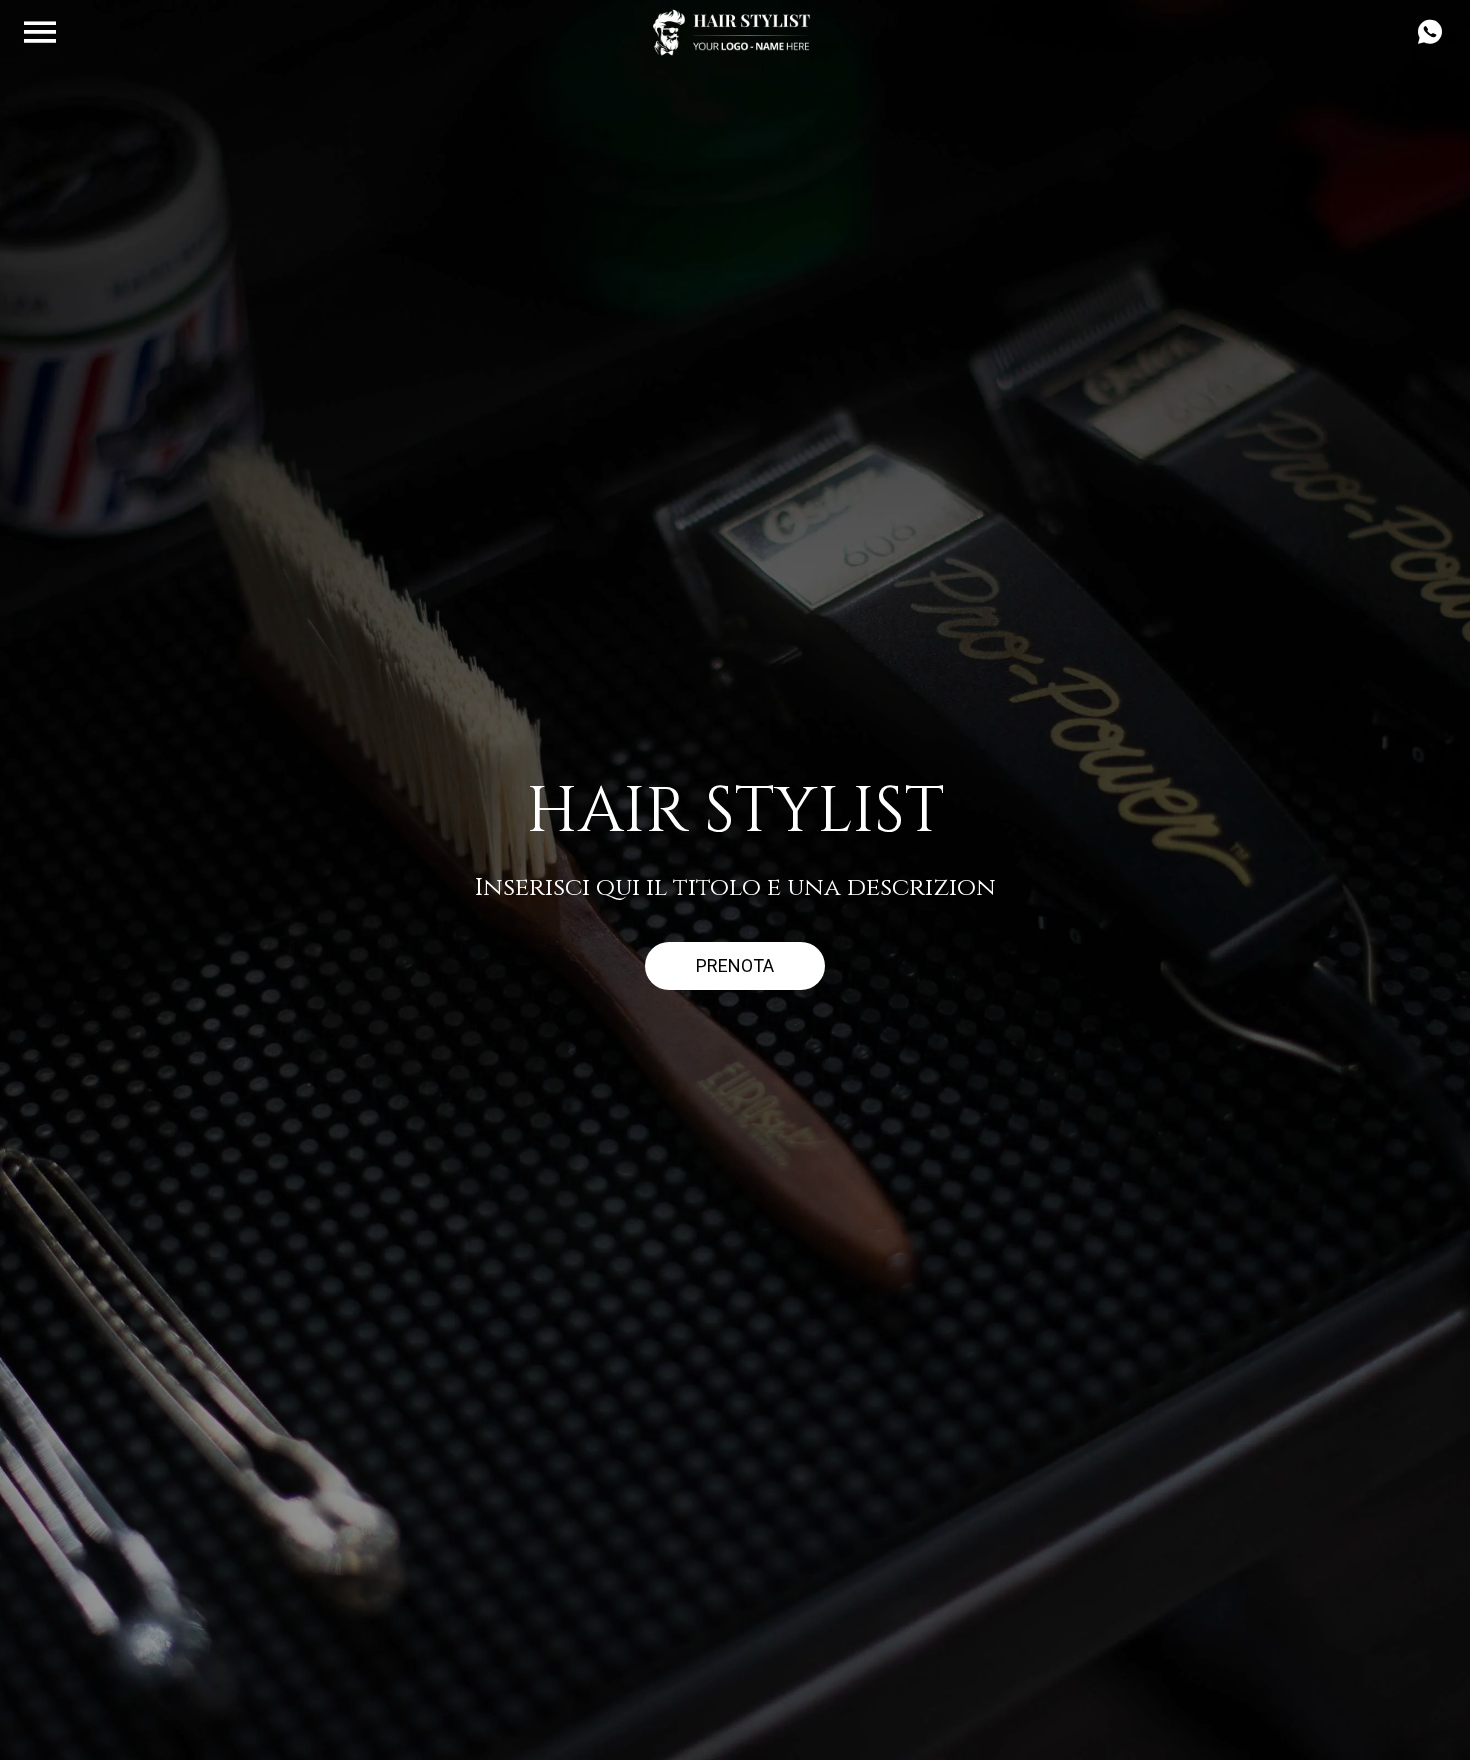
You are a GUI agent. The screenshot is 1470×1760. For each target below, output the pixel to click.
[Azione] (1430, 32)
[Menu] (40, 32)
